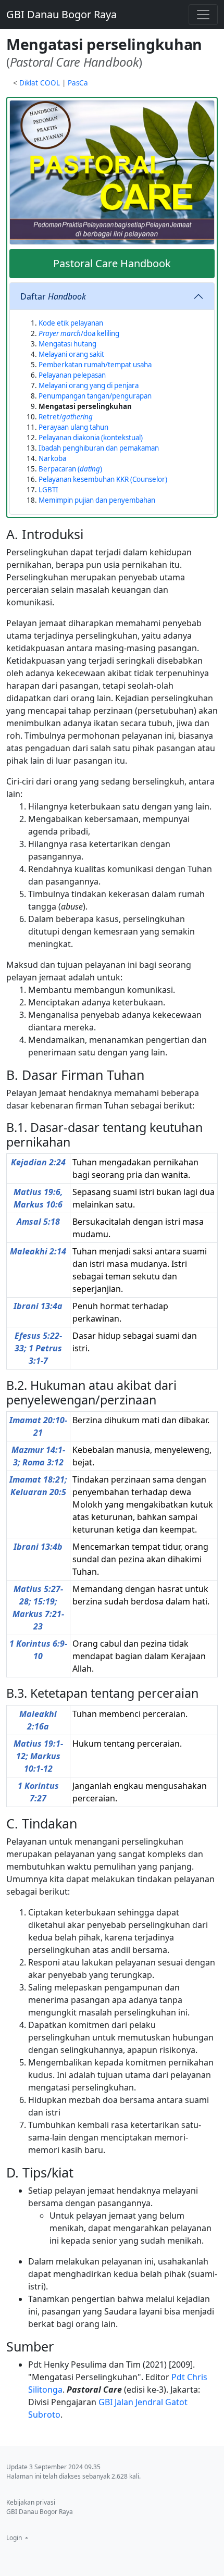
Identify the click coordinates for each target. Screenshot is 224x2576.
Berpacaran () (70, 469)
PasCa (78, 83)
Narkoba (52, 458)
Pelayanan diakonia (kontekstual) (91, 438)
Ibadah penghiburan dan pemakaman (99, 448)
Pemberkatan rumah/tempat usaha (95, 365)
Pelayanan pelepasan (72, 375)
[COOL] (112, 172)
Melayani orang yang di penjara (89, 385)
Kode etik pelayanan (71, 323)
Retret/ (66, 417)
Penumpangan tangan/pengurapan (95, 396)
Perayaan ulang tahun (73, 427)
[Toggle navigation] (203, 15)
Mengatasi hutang (67, 344)
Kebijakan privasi (31, 2502)
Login (15, 2538)
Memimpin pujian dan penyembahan (97, 500)
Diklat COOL (40, 83)
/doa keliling (79, 333)
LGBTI (48, 490)
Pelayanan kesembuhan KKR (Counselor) (103, 479)
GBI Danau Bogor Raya (61, 14)
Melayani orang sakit (71, 354)
